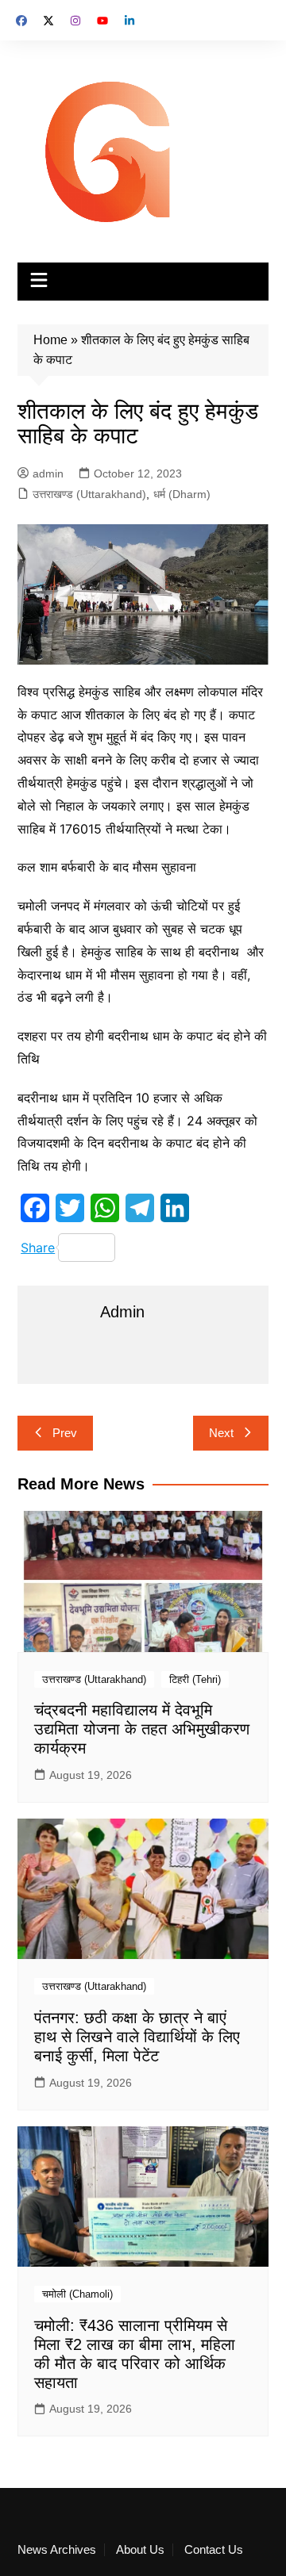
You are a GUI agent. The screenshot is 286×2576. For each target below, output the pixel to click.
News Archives (57, 2550)
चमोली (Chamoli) (77, 2294)
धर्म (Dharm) (182, 494)
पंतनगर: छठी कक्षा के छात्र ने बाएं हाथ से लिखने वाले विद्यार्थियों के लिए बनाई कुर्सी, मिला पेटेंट (137, 2037)
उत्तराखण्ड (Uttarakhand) (89, 494)
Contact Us (214, 2550)
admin (48, 473)
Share (38, 1248)
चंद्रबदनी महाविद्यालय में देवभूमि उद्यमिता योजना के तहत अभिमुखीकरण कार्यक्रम (142, 1729)
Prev (65, 1433)
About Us (140, 2550)
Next (221, 1433)
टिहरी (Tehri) (195, 1679)
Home (50, 340)
